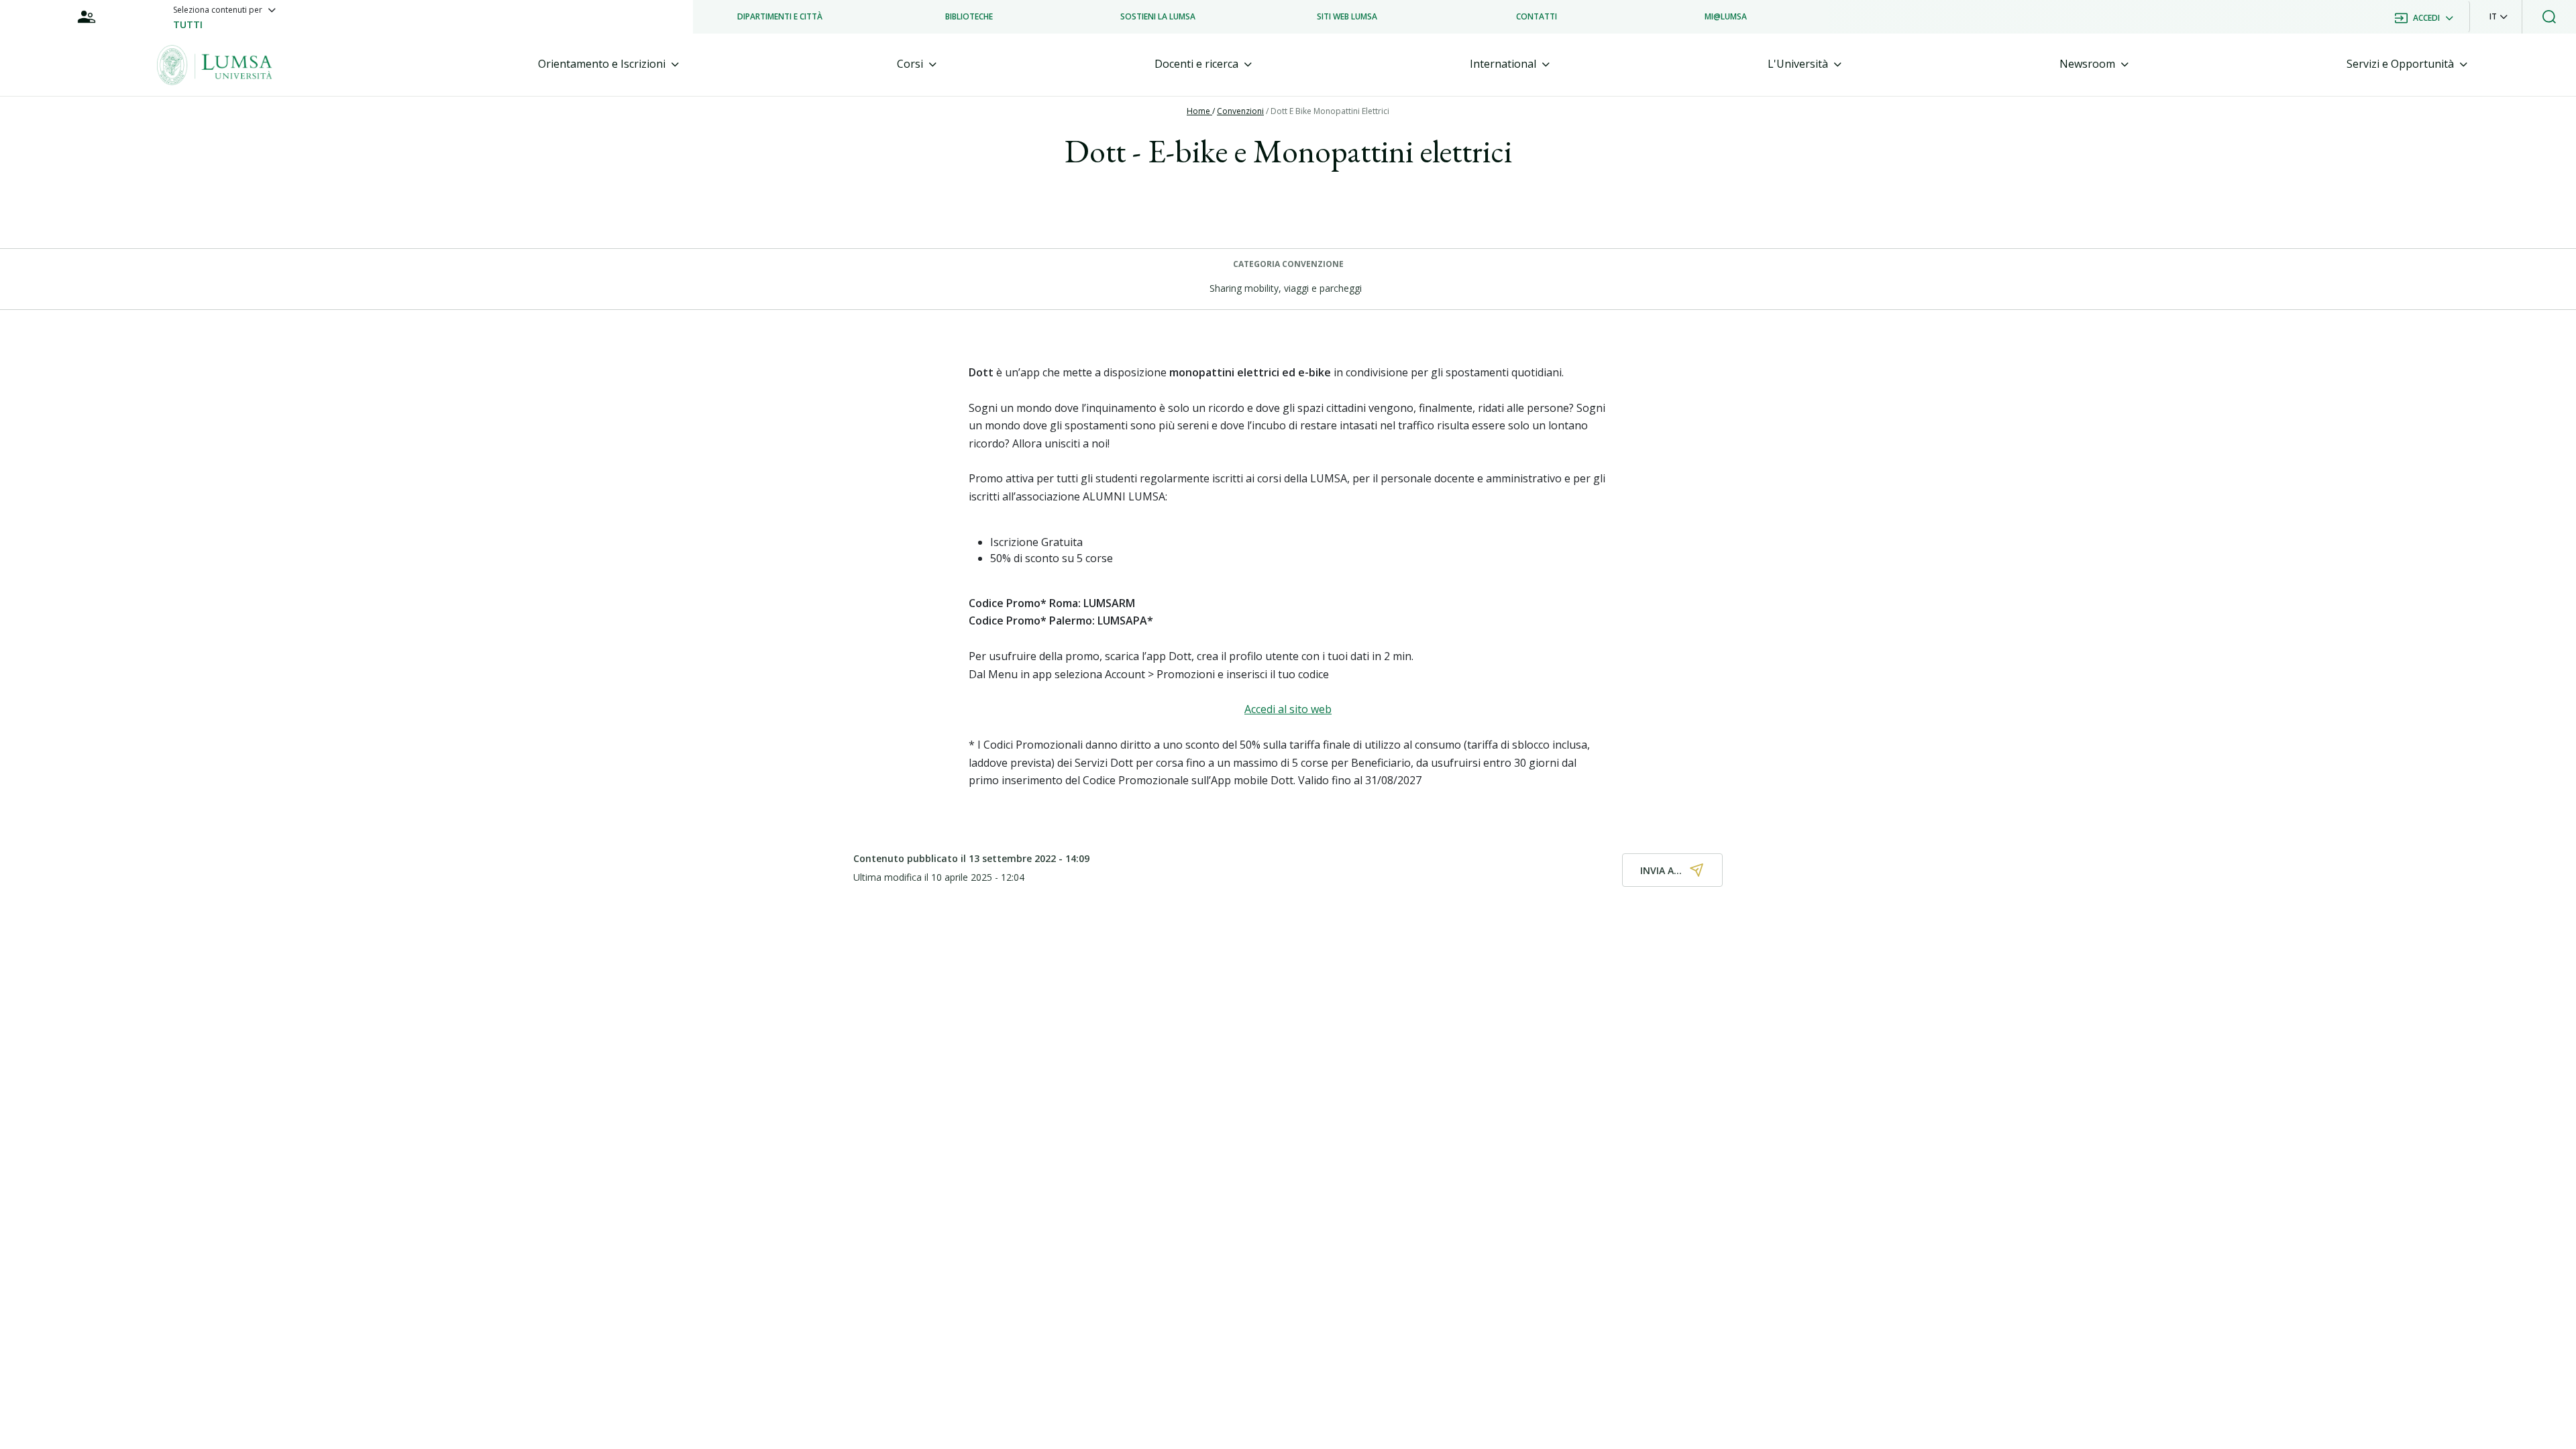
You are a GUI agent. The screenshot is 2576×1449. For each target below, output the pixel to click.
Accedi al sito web (1288, 709)
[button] (2499, 17)
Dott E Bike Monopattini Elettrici (1330, 111)
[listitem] (780, 17)
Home (1199, 111)
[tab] (608, 64)
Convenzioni (1240, 111)
